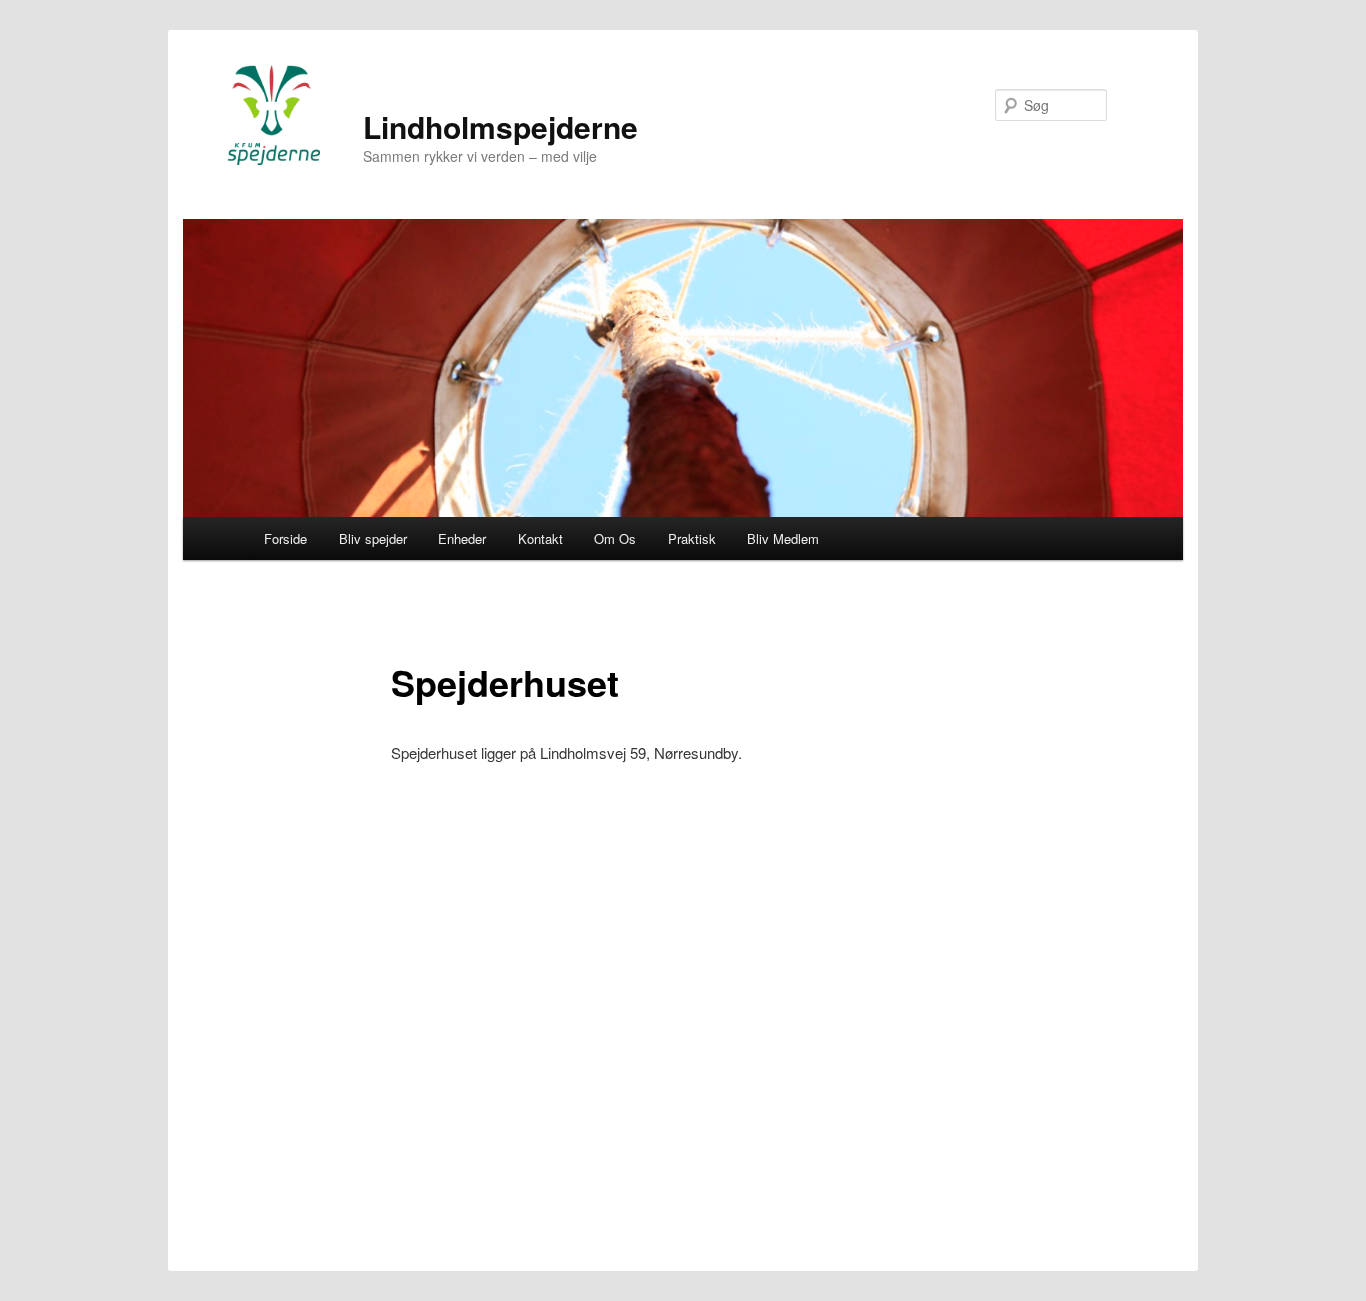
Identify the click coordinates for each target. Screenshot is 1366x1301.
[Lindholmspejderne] (274, 115)
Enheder (462, 538)
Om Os (615, 538)
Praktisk (692, 538)
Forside (285, 538)
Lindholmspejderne (500, 126)
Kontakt (540, 538)
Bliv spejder (373, 538)
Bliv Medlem (783, 538)
